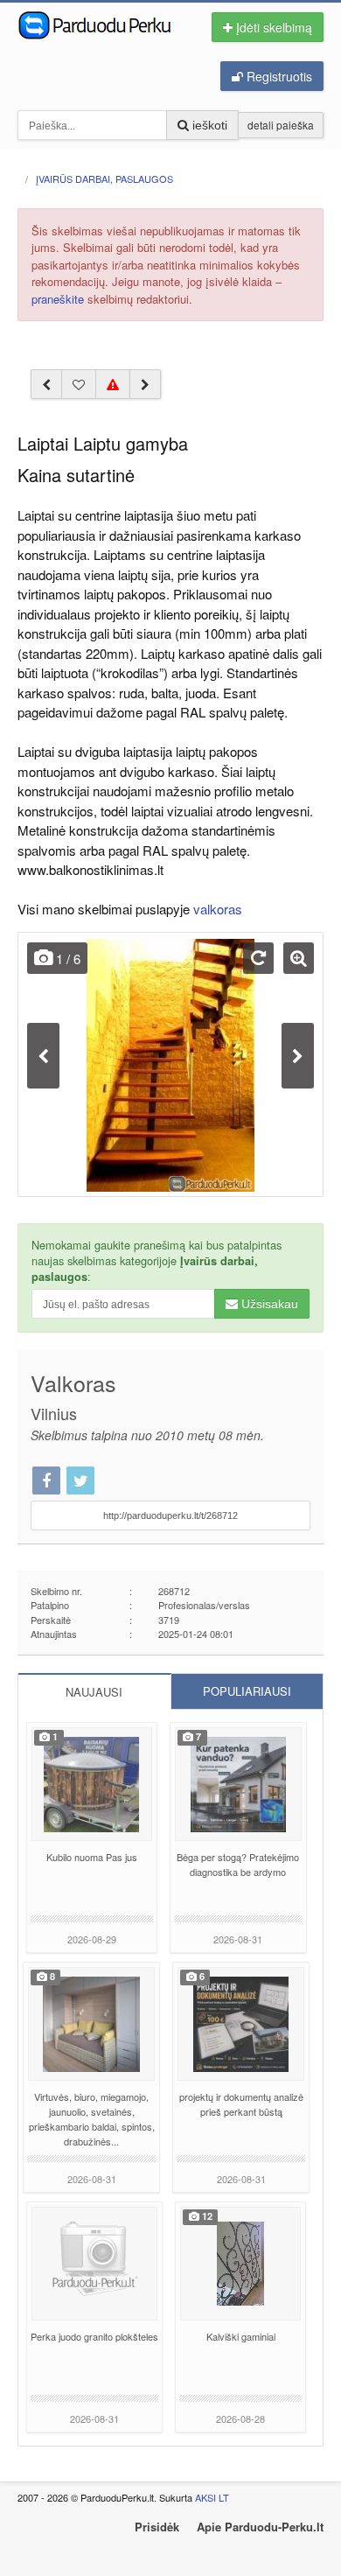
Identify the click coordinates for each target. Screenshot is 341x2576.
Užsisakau (268, 1304)
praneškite (58, 299)
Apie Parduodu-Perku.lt (260, 2527)
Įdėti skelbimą (272, 27)
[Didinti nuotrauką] (299, 958)
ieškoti (208, 125)
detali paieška (281, 125)
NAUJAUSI (94, 1692)
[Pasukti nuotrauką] (258, 958)
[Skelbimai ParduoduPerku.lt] (101, 24)
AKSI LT (212, 2497)
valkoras (218, 909)
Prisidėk (157, 2527)
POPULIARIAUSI (247, 1691)
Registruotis (278, 76)
